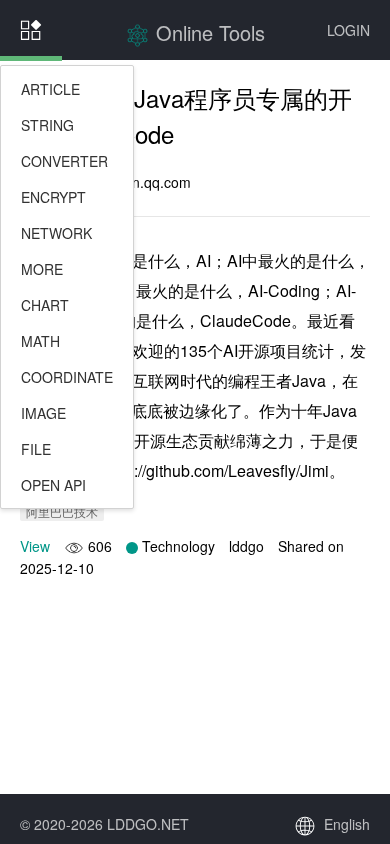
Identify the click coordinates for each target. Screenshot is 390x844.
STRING (47, 125)
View (35, 546)
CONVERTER (64, 161)
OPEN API (53, 485)
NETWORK (56, 233)
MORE (42, 269)
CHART (45, 305)
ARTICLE (50, 89)
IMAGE (43, 413)
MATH (40, 341)
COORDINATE (67, 377)
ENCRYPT (53, 197)
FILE (36, 449)
